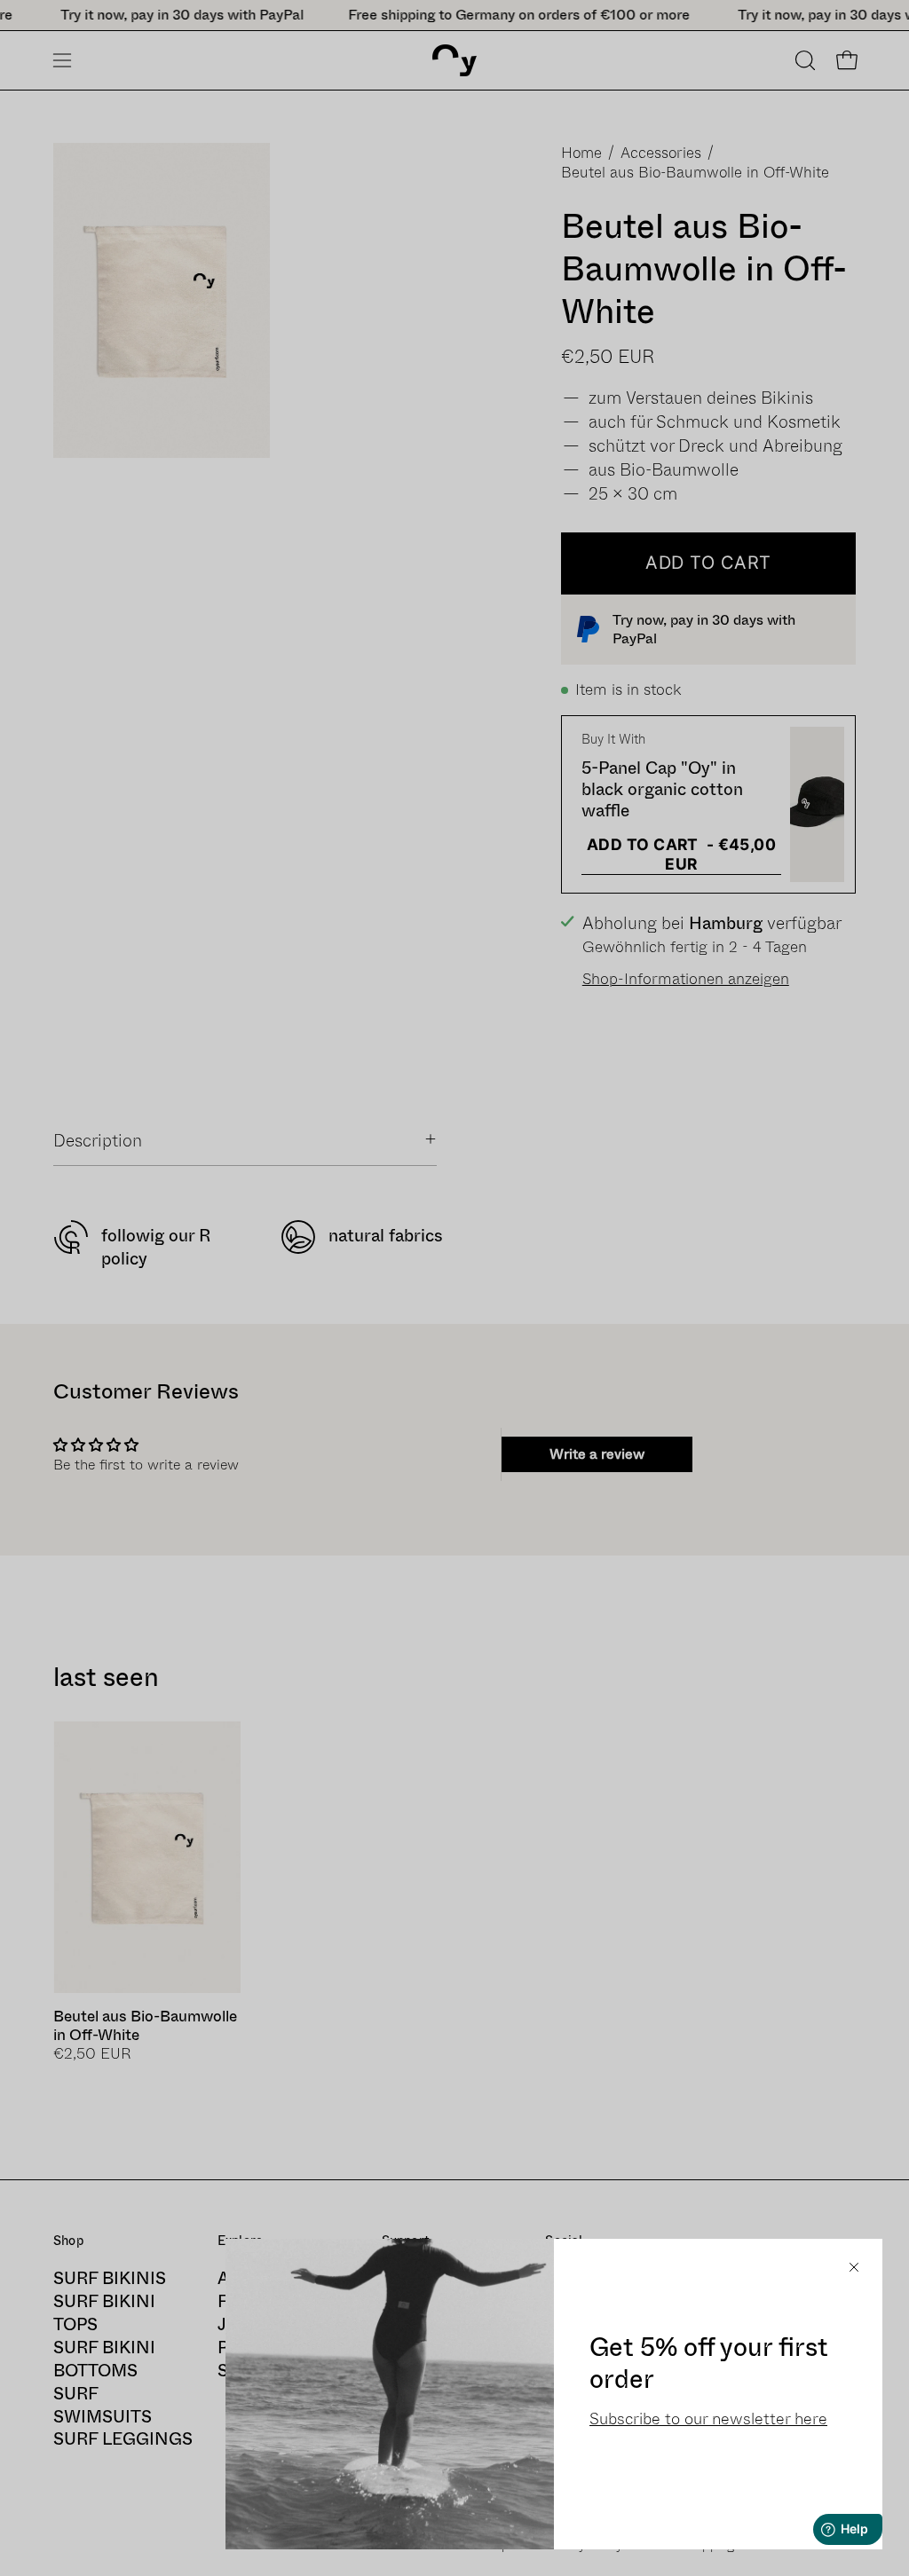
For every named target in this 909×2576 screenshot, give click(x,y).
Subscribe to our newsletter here (708, 2419)
